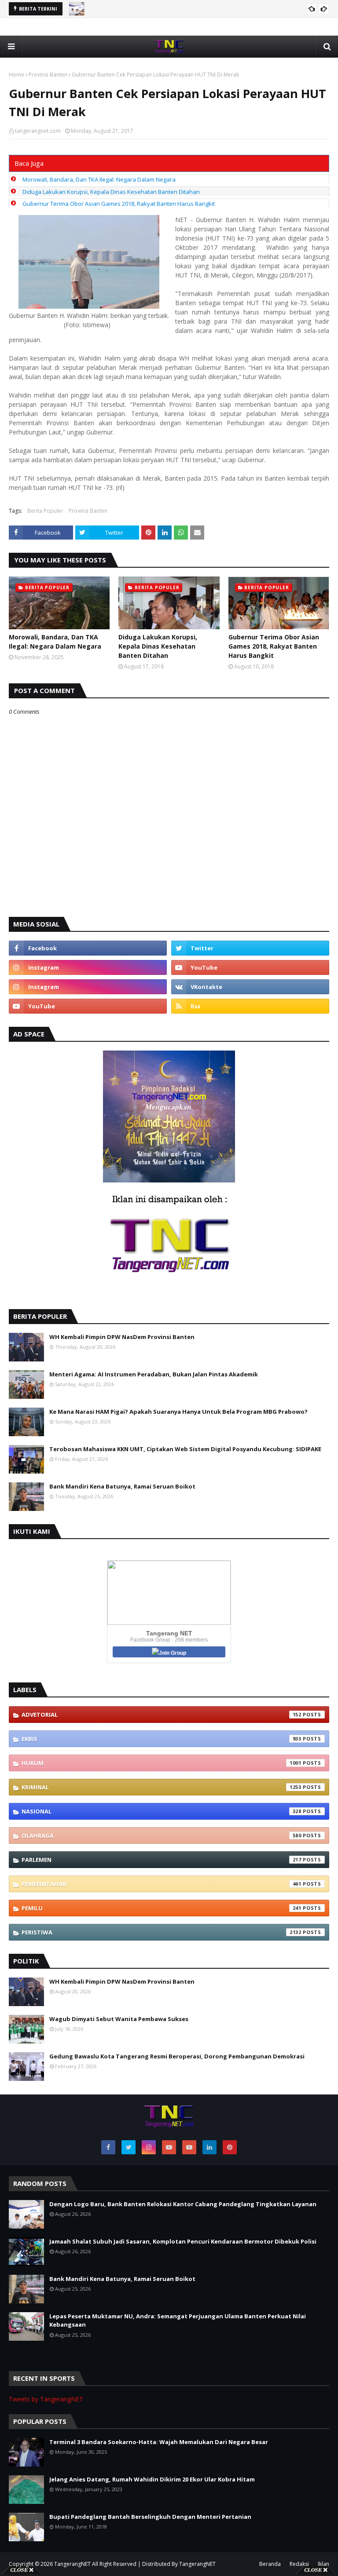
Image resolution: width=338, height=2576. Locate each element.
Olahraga (162, 1835)
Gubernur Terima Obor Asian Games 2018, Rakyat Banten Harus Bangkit (119, 204)
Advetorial (162, 1715)
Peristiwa (162, 1932)
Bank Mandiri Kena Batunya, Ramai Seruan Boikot (122, 1486)
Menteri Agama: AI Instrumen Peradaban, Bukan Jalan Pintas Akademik (154, 1374)
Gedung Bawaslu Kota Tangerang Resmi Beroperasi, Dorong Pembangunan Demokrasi (177, 2056)
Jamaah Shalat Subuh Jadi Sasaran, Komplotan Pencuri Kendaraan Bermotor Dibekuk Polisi (183, 2241)
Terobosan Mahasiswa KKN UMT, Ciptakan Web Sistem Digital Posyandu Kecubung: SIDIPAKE (185, 1449)
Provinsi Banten (48, 75)
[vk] (250, 987)
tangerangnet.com (38, 131)
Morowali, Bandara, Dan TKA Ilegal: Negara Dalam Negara (99, 179)
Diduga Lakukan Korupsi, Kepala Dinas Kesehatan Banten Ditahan (111, 192)
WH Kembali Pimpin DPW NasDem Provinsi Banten (122, 1337)
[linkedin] (209, 2147)
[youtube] (250, 967)
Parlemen (162, 1860)
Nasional (162, 1811)
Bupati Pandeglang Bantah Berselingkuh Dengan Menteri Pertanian (150, 2517)
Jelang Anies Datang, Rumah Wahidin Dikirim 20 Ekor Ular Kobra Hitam (152, 2479)
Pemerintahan (162, 1884)
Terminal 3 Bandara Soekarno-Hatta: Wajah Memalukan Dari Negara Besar (159, 2442)
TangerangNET (72, 2564)
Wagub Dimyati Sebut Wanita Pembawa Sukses (119, 2019)
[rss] (250, 1006)
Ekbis (162, 1739)
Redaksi (299, 2564)
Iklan (323, 2564)
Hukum (162, 1763)
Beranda (270, 2564)
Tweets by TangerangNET (46, 2399)
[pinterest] (230, 2147)
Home (17, 75)
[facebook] (88, 948)
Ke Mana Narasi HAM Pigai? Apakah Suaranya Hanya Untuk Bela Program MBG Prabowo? (178, 1412)
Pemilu (162, 1908)
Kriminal (162, 1787)
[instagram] (88, 967)
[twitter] (250, 948)
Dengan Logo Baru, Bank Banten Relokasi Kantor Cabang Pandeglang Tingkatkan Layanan (183, 2204)
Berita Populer (45, 511)
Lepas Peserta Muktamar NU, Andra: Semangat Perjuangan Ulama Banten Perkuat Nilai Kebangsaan (178, 2321)
